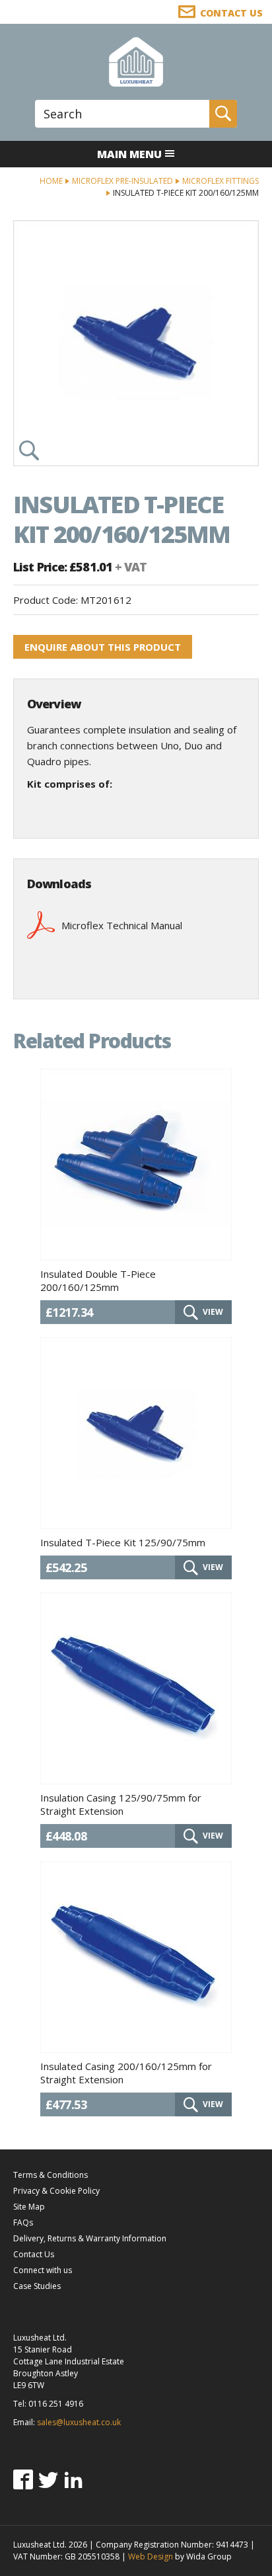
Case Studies (37, 2286)
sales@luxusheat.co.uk (79, 2422)
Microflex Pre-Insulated (122, 181)
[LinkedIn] (73, 2479)
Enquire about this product (103, 647)
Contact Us (34, 2254)
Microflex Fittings (221, 181)
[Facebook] (23, 2479)
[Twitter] (48, 2479)
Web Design (151, 2556)
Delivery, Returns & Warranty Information (90, 2238)
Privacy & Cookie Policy (56, 2191)
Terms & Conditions (51, 2175)
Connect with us (43, 2270)
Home (51, 181)
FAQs (23, 2223)
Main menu (129, 154)
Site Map (29, 2207)
